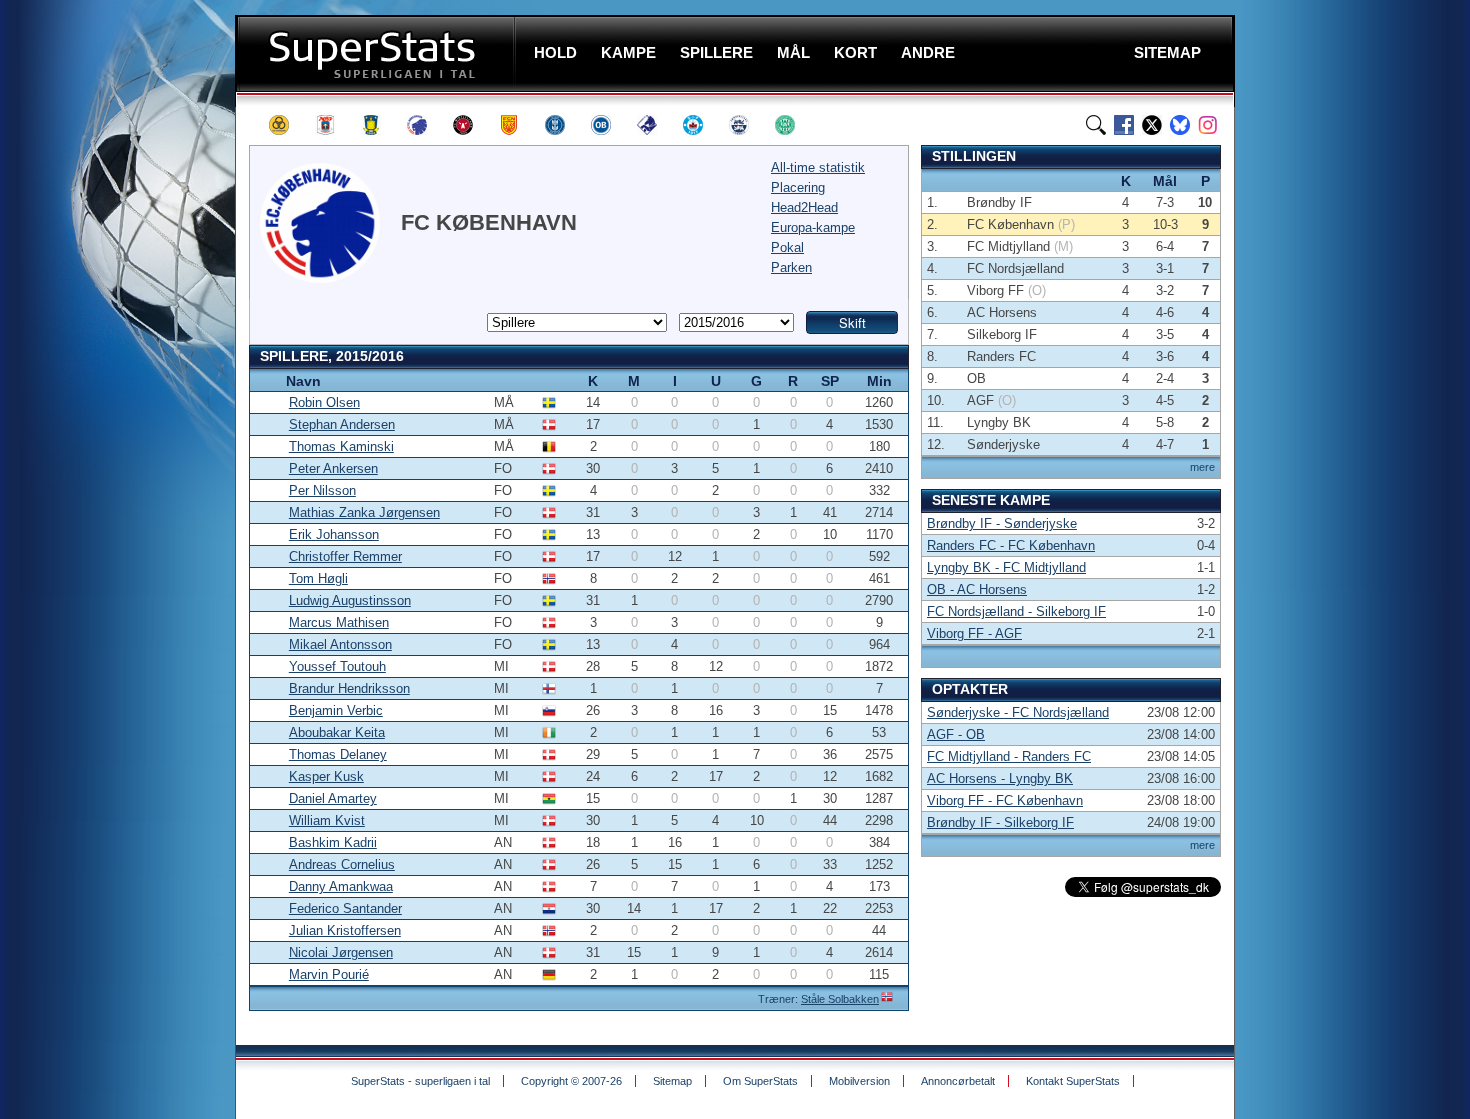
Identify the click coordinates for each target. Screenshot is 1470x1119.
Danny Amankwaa (341, 886)
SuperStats (377, 53)
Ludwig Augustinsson (350, 600)
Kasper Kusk (326, 776)
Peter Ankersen (333, 468)
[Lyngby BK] (564, 125)
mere (1202, 467)
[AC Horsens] (288, 125)
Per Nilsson (322, 490)
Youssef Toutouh (337, 666)
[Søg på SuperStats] (1096, 125)
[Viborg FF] (794, 125)
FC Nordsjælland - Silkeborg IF (1016, 611)
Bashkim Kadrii (333, 842)
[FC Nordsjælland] (518, 125)
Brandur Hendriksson (349, 688)
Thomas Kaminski (341, 446)
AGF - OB (956, 734)
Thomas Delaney (338, 754)
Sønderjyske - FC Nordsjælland (1018, 712)
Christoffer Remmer (345, 556)
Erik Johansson (334, 534)
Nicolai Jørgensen (341, 952)
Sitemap (672, 1081)
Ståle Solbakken (840, 999)
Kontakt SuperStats (1073, 1081)
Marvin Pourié (329, 974)
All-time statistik (818, 167)
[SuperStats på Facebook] (1124, 125)
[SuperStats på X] (1152, 125)
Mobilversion (859, 1081)
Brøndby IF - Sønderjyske (1002, 523)
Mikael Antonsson (340, 644)
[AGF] (334, 125)
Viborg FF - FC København (1005, 800)
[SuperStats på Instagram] (1208, 125)
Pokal (787, 247)
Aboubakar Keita (337, 732)
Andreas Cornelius (342, 864)
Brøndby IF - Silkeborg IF (1000, 822)
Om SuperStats (760, 1081)
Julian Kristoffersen (345, 930)
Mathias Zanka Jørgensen (364, 512)
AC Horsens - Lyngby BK (1000, 778)
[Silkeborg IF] (702, 125)
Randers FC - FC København (1011, 545)
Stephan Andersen (342, 424)
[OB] (610, 125)
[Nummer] (264, 380)
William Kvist (327, 820)
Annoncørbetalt (958, 1081)
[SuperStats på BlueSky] (1180, 125)
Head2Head (804, 207)
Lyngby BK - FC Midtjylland (1006, 567)
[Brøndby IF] (380, 125)
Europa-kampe (813, 227)
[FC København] (426, 125)
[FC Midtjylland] (472, 125)
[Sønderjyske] (748, 125)
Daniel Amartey (333, 798)
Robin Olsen (324, 402)
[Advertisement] (115, 395)
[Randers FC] (656, 125)
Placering (798, 187)
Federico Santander (345, 908)
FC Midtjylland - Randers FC (1009, 756)
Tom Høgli (318, 578)
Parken (791, 267)
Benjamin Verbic (336, 710)
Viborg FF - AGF (974, 633)
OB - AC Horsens (977, 589)
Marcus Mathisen (339, 622)
